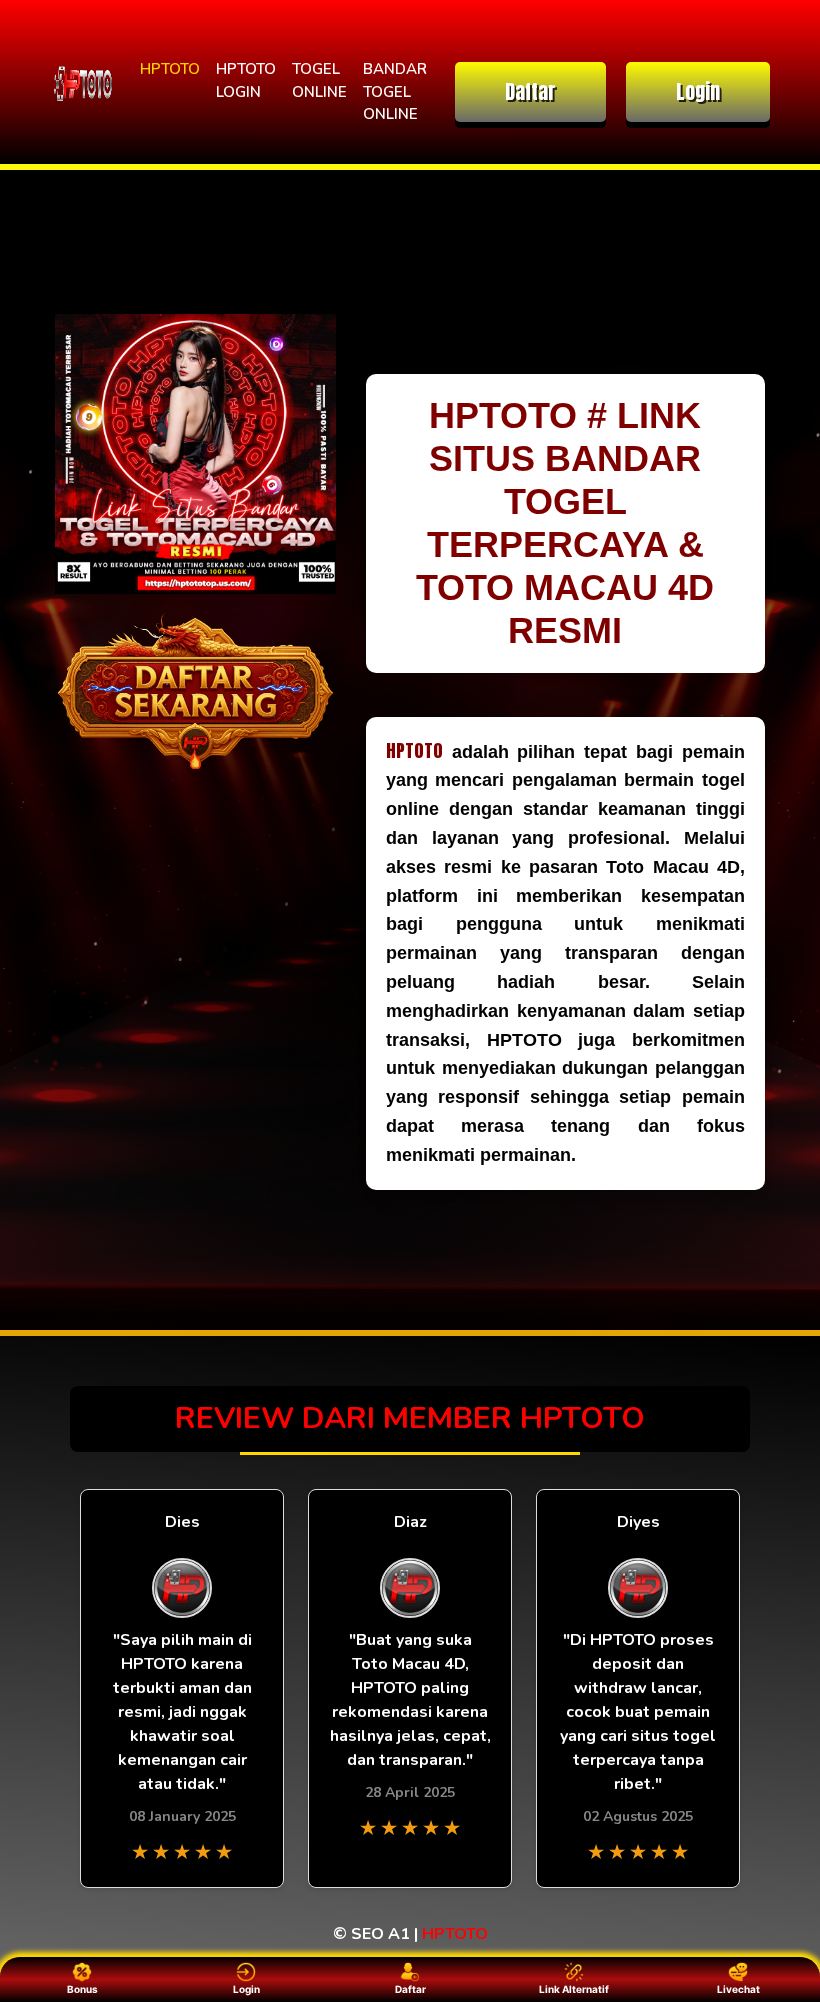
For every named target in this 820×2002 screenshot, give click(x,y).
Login (698, 91)
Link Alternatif (574, 1989)
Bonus (82, 1989)
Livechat (738, 1989)
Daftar (530, 91)
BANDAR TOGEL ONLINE (395, 91)
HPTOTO (170, 69)
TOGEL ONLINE (319, 80)
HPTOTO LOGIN (246, 80)
